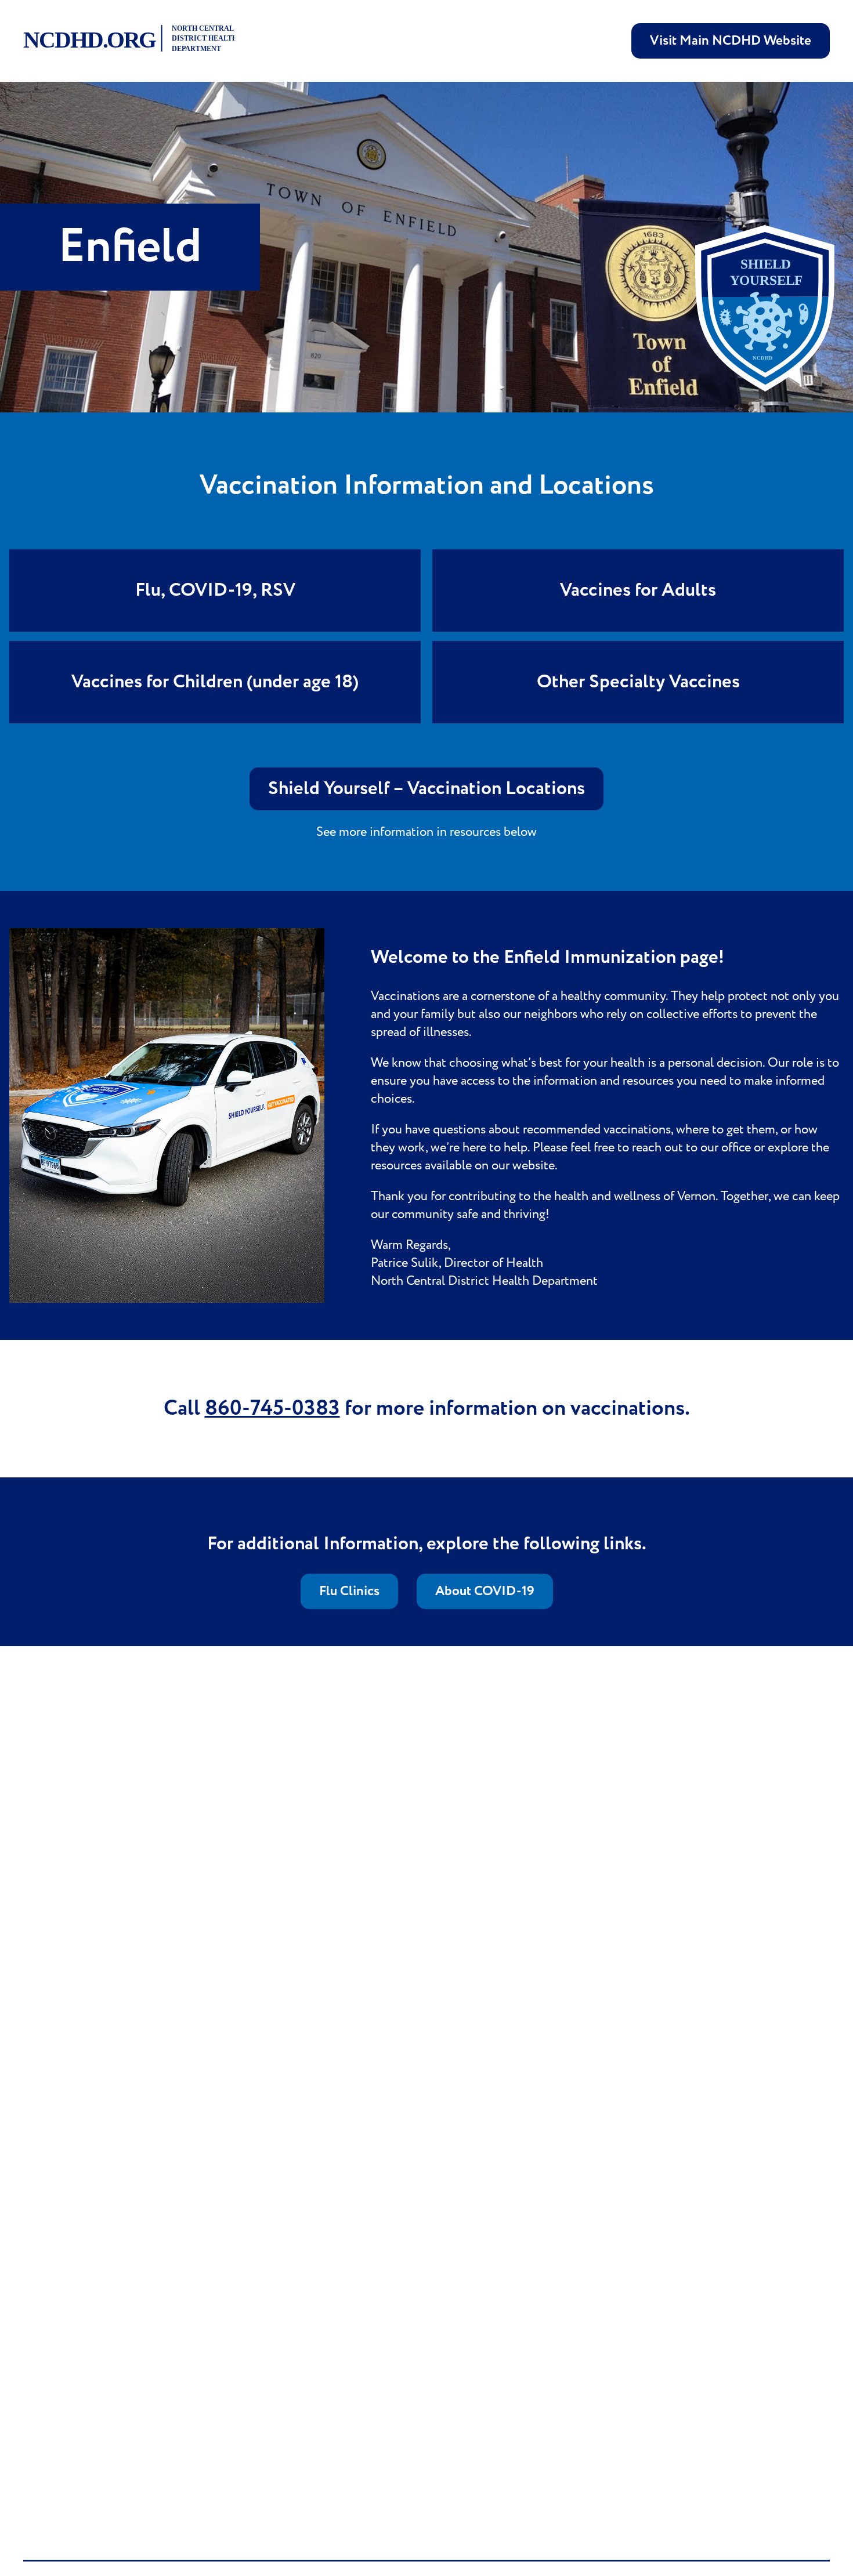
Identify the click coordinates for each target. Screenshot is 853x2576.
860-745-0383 (272, 1409)
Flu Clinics (349, 1591)
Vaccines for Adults (638, 590)
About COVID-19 (485, 1591)
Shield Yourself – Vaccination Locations (426, 789)
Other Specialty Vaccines (638, 682)
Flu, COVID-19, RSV (215, 590)
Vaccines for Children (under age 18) (215, 682)
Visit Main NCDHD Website (731, 41)
